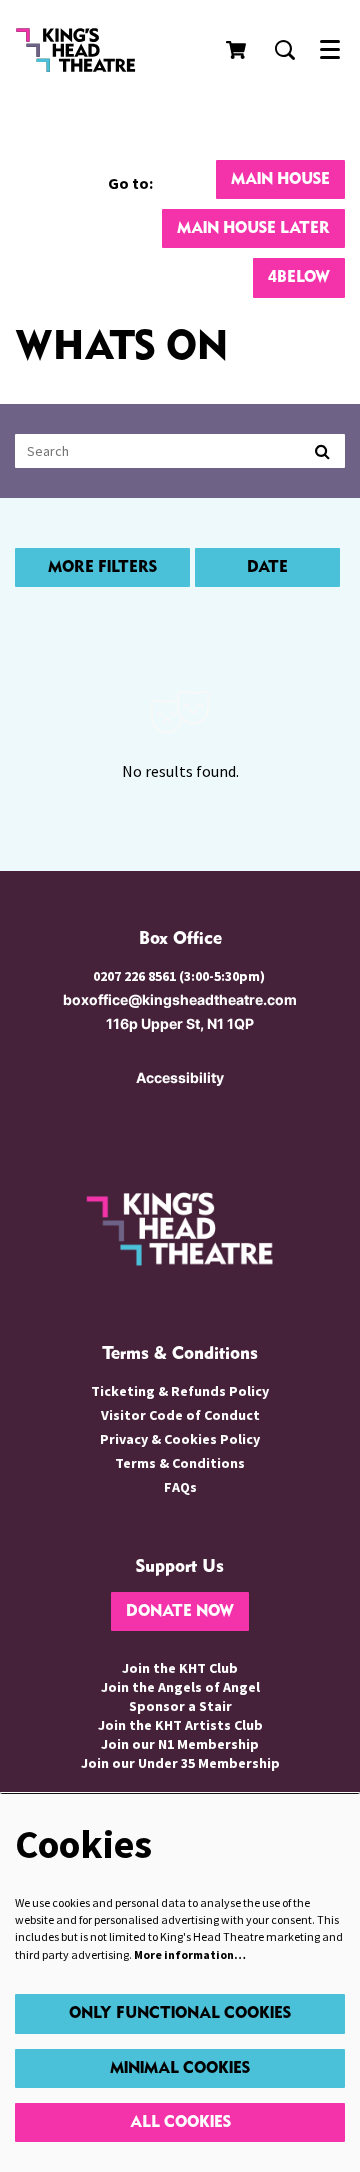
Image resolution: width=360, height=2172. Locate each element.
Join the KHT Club (180, 1668)
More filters (102, 567)
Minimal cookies (180, 2068)
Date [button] (267, 567)
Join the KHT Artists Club (180, 1725)
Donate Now (180, 1611)
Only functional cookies (180, 2013)
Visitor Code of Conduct (180, 1415)
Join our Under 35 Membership (180, 1763)
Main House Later (253, 228)
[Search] (322, 451)
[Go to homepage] (90, 50)
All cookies (180, 2122)
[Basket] (238, 50)
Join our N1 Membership (180, 1744)
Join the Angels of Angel (180, 1687)
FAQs (180, 1487)
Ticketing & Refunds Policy (180, 1391)
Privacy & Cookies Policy (180, 1439)
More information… (190, 1954)
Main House (280, 179)
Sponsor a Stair (180, 1706)
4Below (299, 277)
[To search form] (285, 50)
